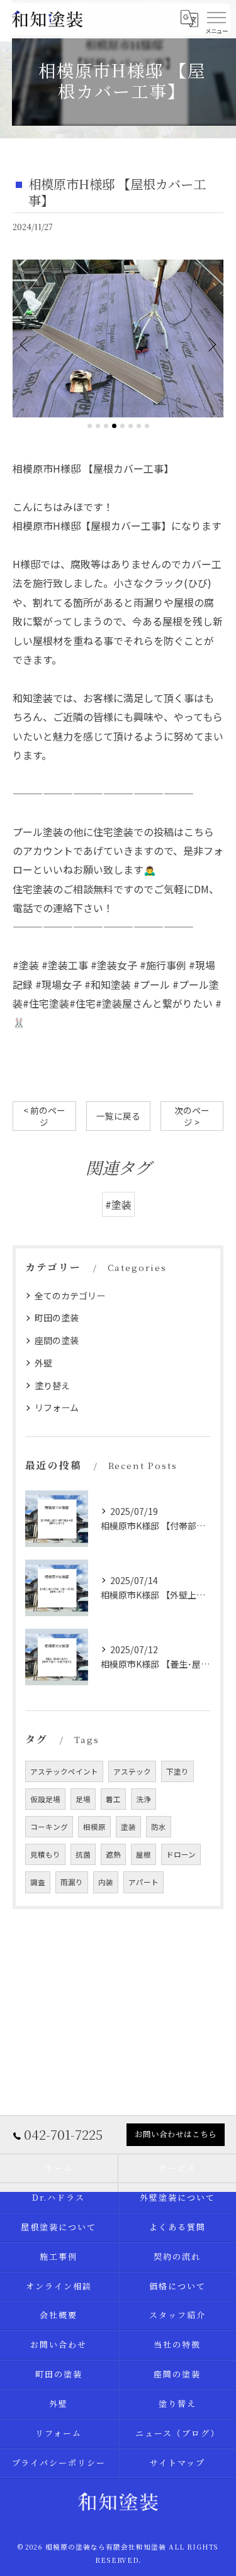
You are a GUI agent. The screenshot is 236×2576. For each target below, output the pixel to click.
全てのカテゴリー (70, 1296)
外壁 (43, 1363)
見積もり (45, 1854)
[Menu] (216, 17)
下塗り (177, 1771)
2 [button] (98, 426)
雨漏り (72, 1882)
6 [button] (131, 426)
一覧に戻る (118, 1116)
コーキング (49, 1827)
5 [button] (122, 426)
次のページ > (192, 1116)
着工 (113, 1799)
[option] (118, 339)
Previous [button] (25, 344)
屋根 (143, 1854)
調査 (38, 1882)
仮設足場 (45, 1799)
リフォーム (57, 1407)
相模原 (94, 1827)
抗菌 (83, 1854)
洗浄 (143, 1799)
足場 (83, 1799)
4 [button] (114, 426)
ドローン (181, 1854)
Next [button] (211, 344)
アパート (143, 1882)
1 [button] (90, 426)
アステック (132, 1771)
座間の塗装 (57, 1340)
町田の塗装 (57, 1318)
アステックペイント (64, 1771)
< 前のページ (44, 1116)
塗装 (128, 1827)
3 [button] (106, 426)
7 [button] (139, 426)
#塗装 (118, 1204)
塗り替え (52, 1385)
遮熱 (113, 1854)
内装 (106, 1882)
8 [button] (147, 426)
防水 (159, 1827)
